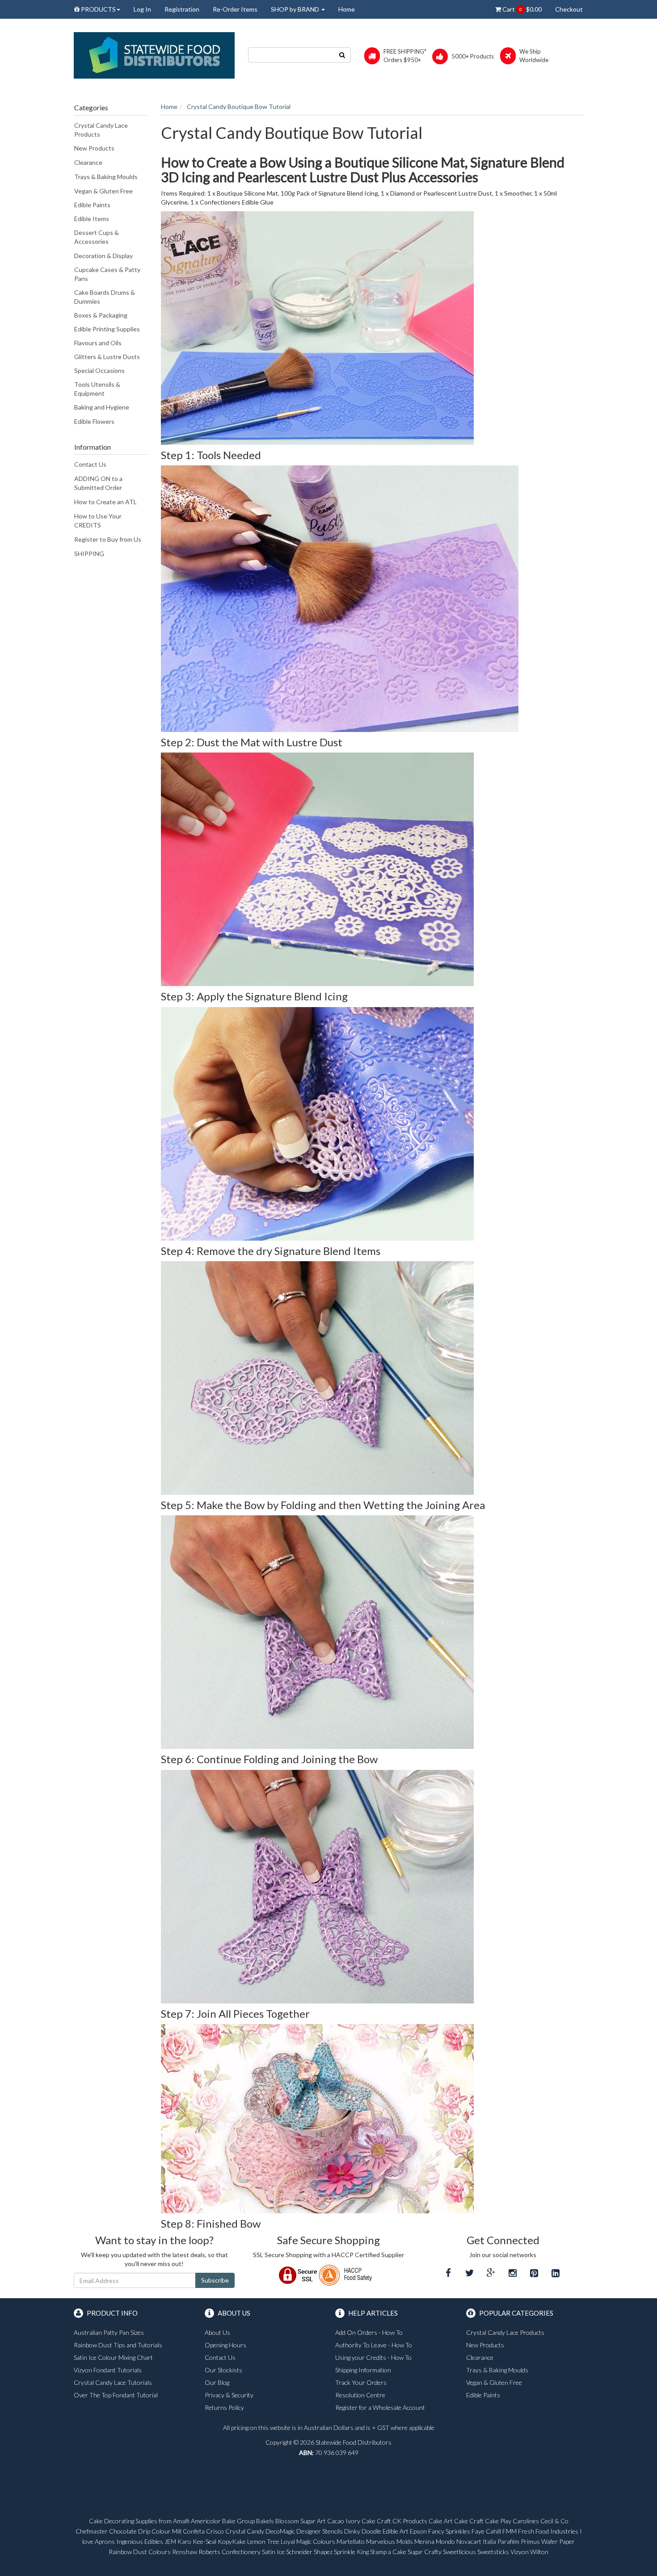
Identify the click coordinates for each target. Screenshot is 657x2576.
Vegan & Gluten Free (103, 191)
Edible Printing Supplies (107, 329)
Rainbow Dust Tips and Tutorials (118, 2345)
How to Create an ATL (105, 502)
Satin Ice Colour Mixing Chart (113, 2357)
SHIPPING (89, 554)
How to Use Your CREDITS (98, 521)
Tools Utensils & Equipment (97, 389)
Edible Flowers (94, 421)
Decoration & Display (103, 256)
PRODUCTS (98, 9)
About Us (217, 2332)
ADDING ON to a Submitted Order (98, 483)
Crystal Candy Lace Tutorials (113, 2382)
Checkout (569, 9)
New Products (94, 148)
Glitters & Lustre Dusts (107, 357)
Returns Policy (224, 2407)
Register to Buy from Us (108, 539)
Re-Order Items (235, 9)
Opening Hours (225, 2345)
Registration (182, 9)
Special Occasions (99, 370)
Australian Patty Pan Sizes (109, 2332)
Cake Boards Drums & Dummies (105, 297)
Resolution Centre (360, 2395)
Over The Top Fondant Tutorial (116, 2395)
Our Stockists (223, 2370)
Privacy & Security (229, 2395)
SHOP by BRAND (296, 9)
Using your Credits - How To (373, 2357)
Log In (142, 9)
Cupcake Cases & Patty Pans (107, 274)
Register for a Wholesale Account (380, 2407)
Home (347, 9)
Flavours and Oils (98, 343)
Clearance (88, 162)
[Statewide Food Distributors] (154, 55)
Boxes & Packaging (101, 315)
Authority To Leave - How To (374, 2345)
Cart (521, 9)
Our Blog (217, 2382)
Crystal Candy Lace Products (101, 130)
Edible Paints (92, 205)
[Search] (342, 55)
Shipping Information (363, 2370)
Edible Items (92, 219)
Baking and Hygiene (102, 407)
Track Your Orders (361, 2382)
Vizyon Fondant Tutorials (108, 2370)
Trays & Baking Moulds (106, 177)
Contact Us (90, 464)
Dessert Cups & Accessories (97, 237)
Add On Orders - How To (369, 2332)
